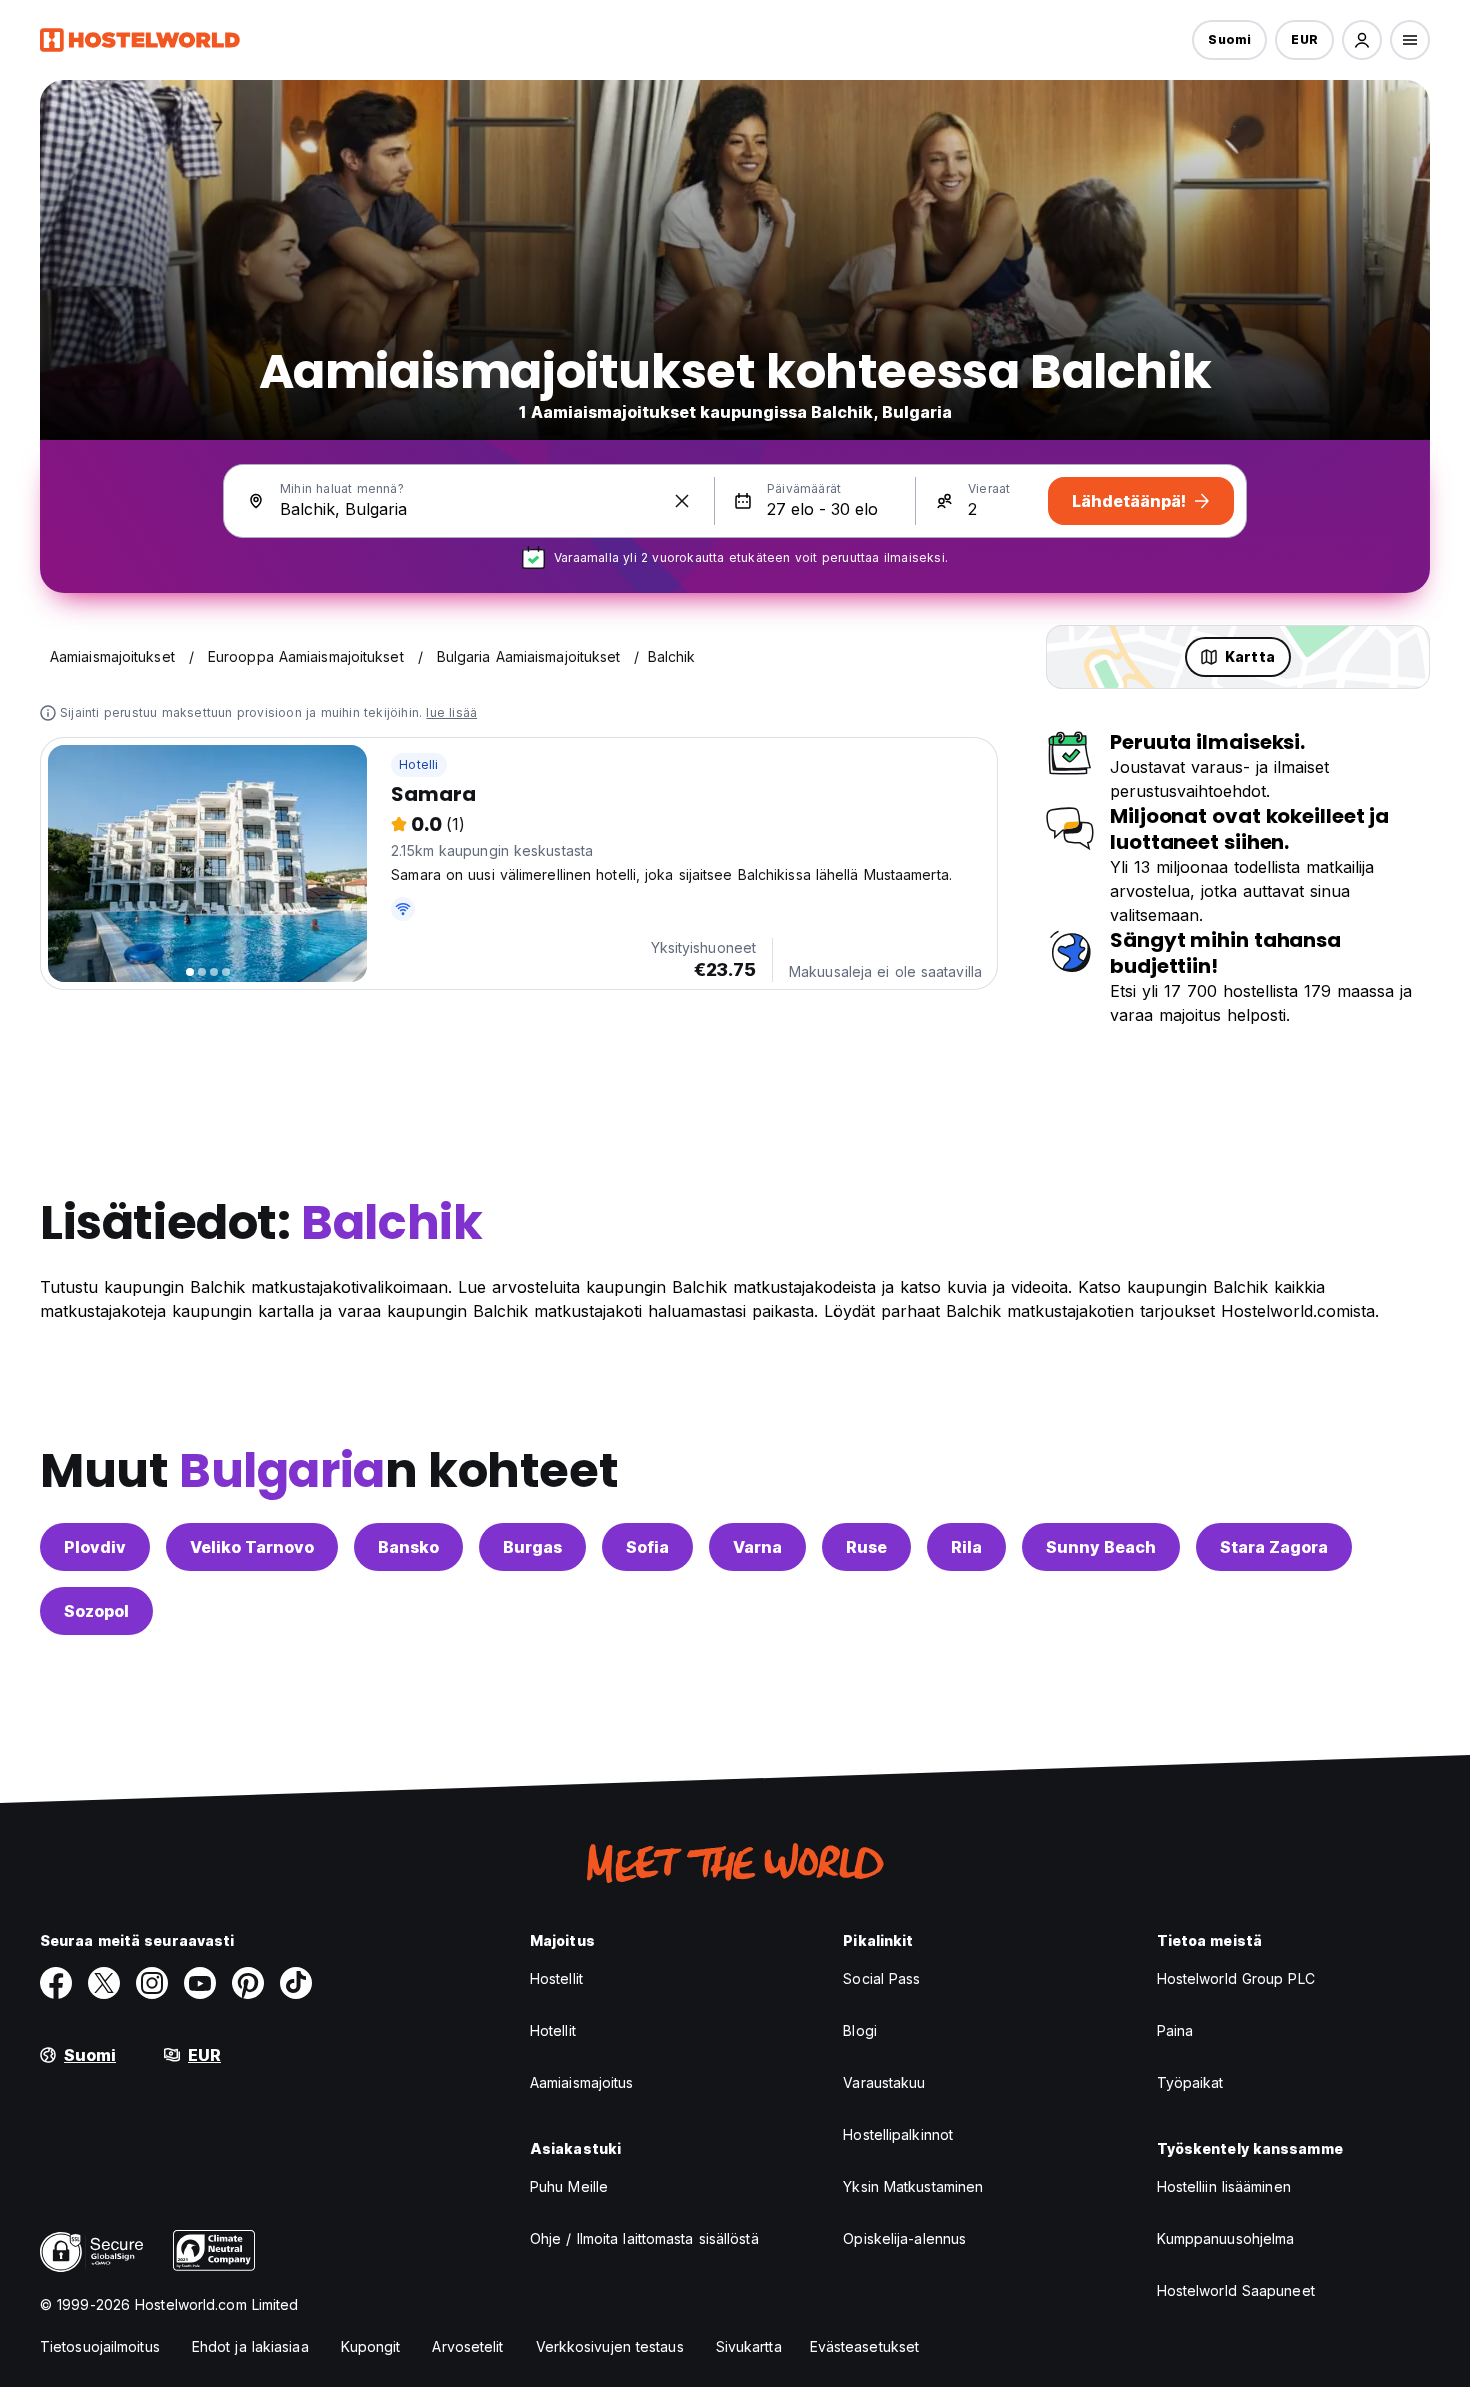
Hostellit (556, 1978)
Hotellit (553, 2030)
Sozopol (96, 1611)
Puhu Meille (569, 2186)
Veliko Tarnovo (252, 1547)
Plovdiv (95, 1547)
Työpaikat (1190, 2082)
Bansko (408, 1547)
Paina (1175, 2030)
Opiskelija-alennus (904, 2238)
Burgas (532, 1547)
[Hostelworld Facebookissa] (56, 1983)
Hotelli (418, 764)
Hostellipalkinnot (898, 2134)
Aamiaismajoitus (582, 2082)
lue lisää (451, 712)
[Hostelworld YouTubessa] (200, 1983)
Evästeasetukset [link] (865, 2346)
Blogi (860, 2030)
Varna (757, 1547)
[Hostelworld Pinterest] (248, 1983)
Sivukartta (749, 2346)
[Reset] (682, 501)
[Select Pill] (1362, 40)
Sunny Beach (1101, 1547)
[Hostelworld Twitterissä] (104, 1983)
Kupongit (371, 2346)
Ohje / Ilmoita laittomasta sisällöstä (644, 2238)
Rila (966, 1547)
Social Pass (881, 1978)
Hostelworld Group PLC (1236, 1978)
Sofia (647, 1547)
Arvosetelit (467, 2346)
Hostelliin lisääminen (1224, 2186)
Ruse (866, 1547)
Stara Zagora (1274, 1547)
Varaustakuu (884, 2082)
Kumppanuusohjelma (1226, 2238)
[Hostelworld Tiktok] (296, 1983)
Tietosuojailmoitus (100, 2346)
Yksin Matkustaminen (913, 2186)
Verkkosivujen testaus (610, 2346)
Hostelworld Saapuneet (1236, 2290)
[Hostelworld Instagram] (152, 1983)
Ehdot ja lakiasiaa (250, 2346)
